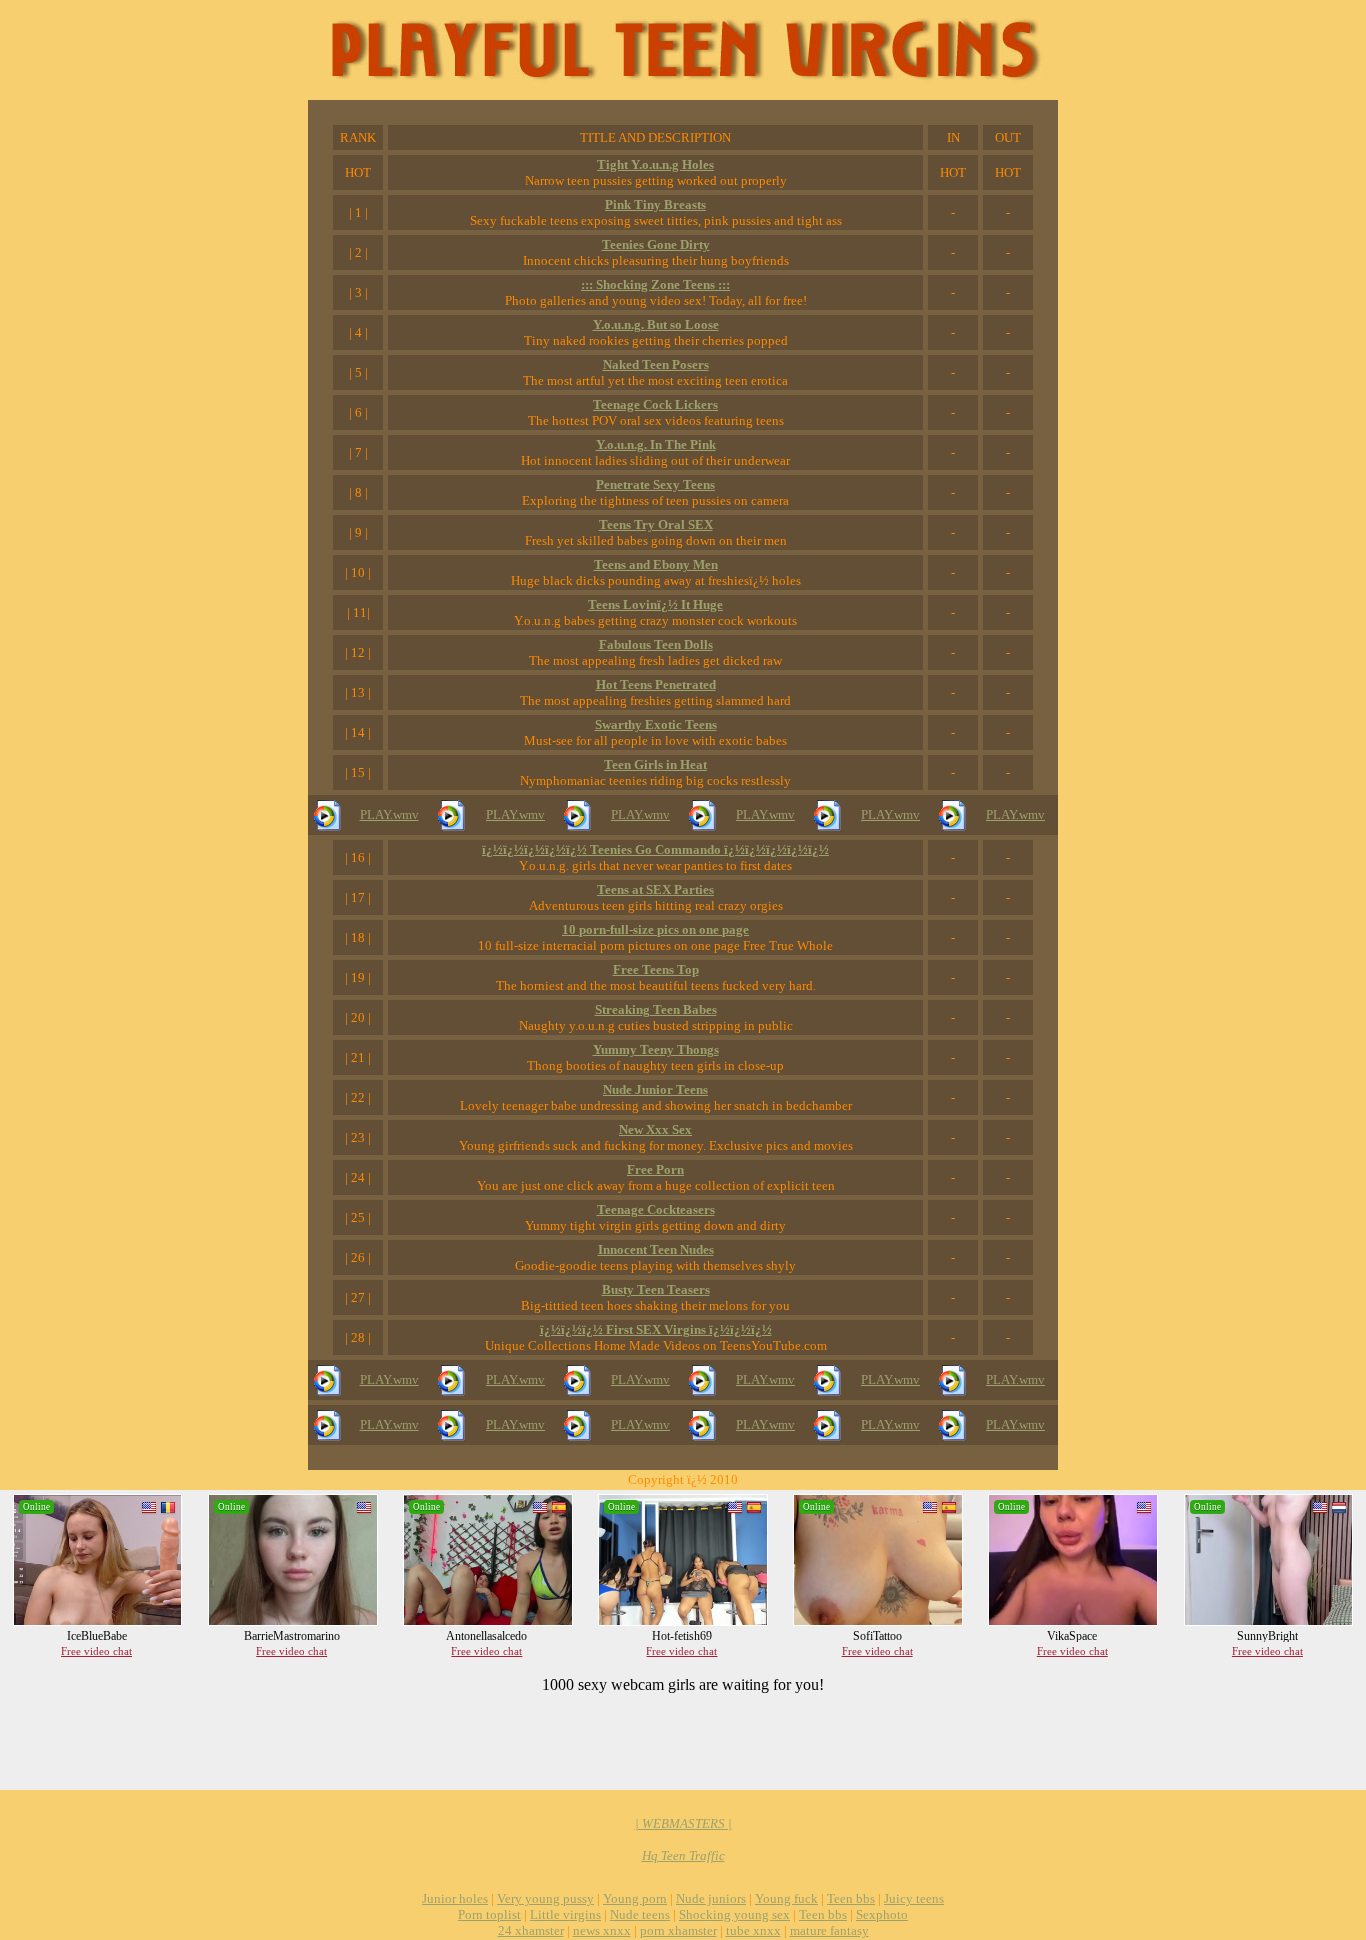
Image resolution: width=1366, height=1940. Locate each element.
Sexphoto (882, 1914)
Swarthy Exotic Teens (656, 724)
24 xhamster (531, 1930)
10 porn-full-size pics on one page (655, 929)
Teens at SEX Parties (655, 889)
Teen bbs (851, 1898)
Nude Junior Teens (655, 1089)
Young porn (635, 1898)
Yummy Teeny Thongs (656, 1049)
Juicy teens (914, 1898)
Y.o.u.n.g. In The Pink (656, 444)
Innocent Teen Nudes (656, 1249)
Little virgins (565, 1914)
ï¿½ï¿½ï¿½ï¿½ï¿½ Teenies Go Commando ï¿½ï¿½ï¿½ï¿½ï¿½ (655, 849)
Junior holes (455, 1898)
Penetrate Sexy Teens (655, 484)
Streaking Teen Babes (656, 1009)
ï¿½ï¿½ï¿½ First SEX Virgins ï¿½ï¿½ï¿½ (656, 1329)
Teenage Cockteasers (656, 1209)
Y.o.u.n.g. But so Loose (656, 324)
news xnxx (602, 1930)
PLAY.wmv (389, 814)
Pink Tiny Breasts (655, 204)
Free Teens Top (656, 969)
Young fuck (786, 1898)
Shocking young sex (734, 1914)
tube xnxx (753, 1930)
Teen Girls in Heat (655, 764)
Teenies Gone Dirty (656, 244)
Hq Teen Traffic (683, 1855)
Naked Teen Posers (656, 364)
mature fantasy (829, 1930)
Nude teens (640, 1914)
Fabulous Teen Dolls (656, 644)
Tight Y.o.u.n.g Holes (655, 164)
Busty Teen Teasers (656, 1289)
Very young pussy (545, 1898)
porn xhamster (678, 1930)
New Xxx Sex (655, 1129)
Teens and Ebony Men (656, 564)
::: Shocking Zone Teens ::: (655, 284)
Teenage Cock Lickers (655, 404)
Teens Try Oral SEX (656, 524)
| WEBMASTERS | (683, 1823)
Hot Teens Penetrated (656, 684)
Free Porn (655, 1169)
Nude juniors (711, 1898)
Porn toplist (489, 1914)
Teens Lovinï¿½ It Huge (655, 604)
